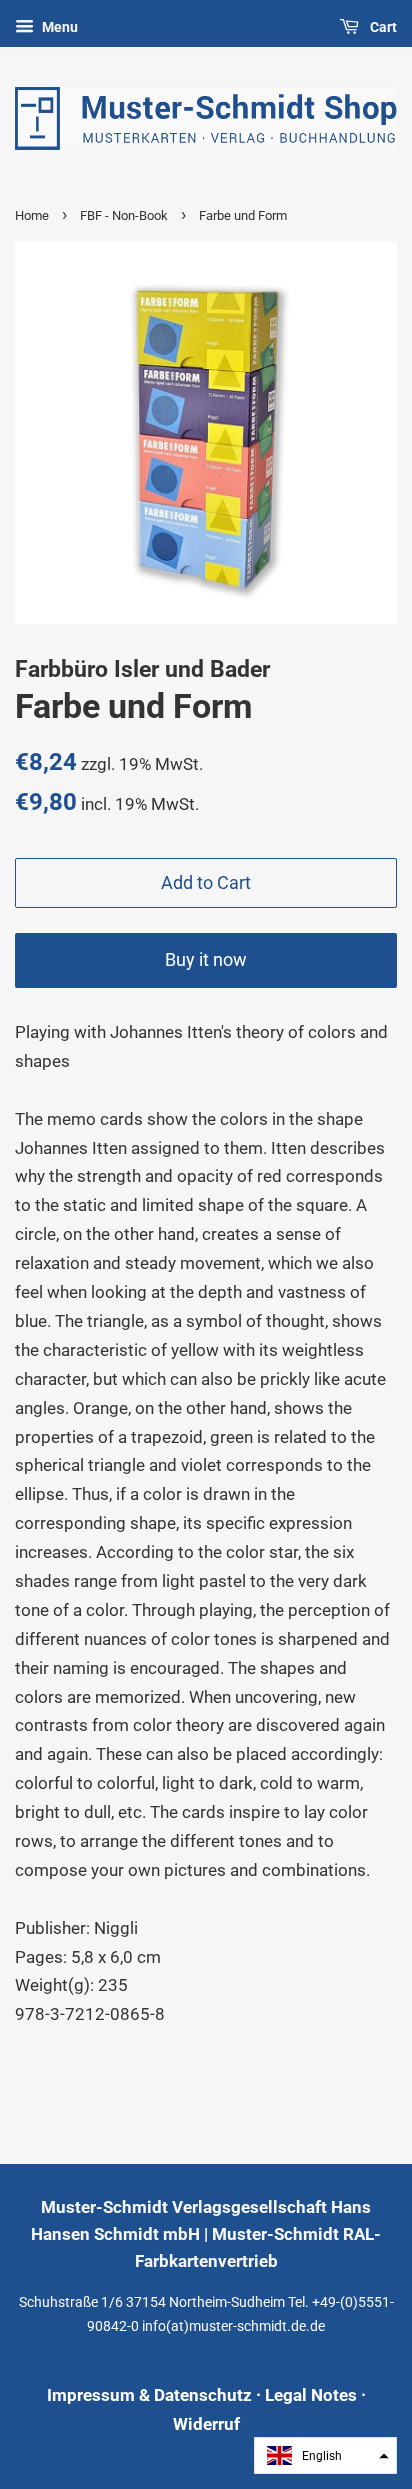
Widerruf (206, 2424)
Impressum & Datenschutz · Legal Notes (202, 2395)
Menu (58, 27)
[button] (325, 2455)
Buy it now (206, 959)
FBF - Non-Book (124, 215)
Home (32, 215)
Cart (382, 27)
